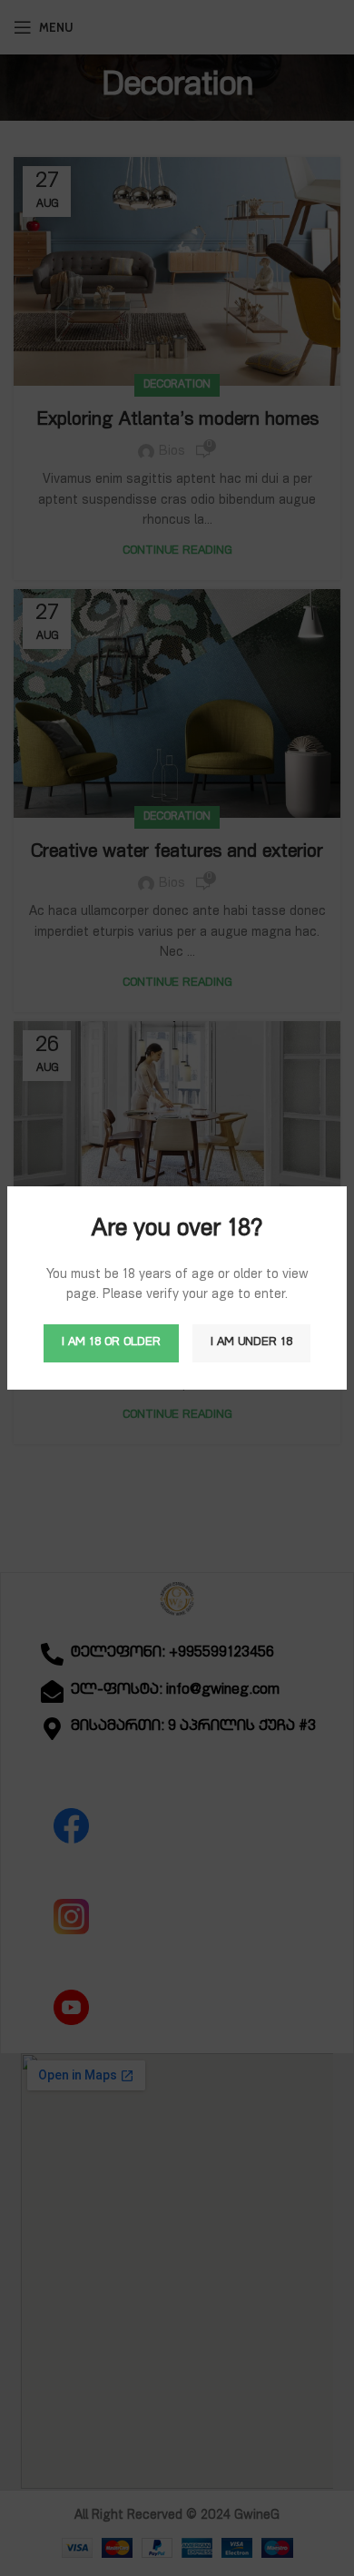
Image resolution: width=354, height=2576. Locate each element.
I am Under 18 (251, 1343)
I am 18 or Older (111, 1343)
